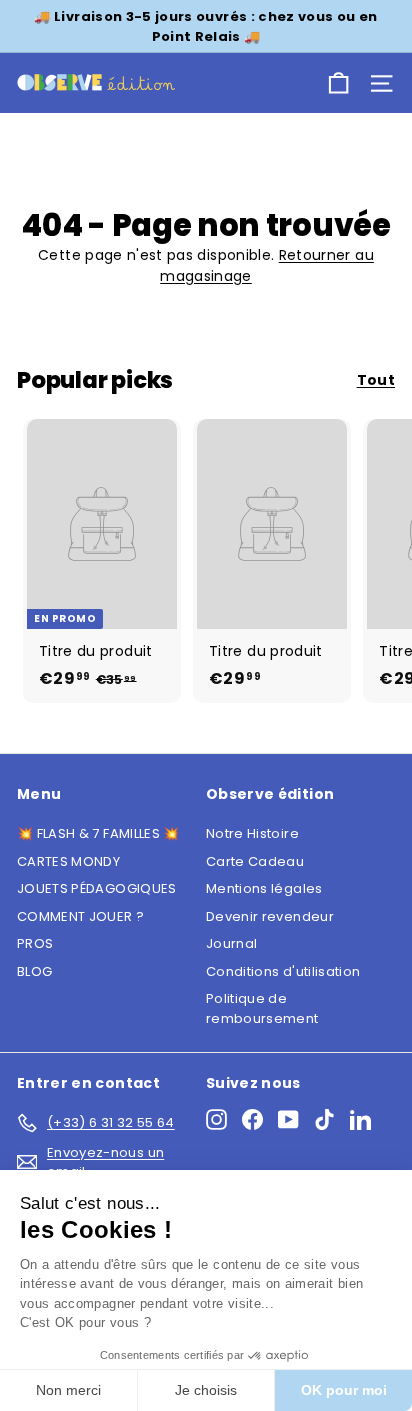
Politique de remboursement (262, 1008)
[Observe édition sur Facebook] (252, 1119)
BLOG (34, 971)
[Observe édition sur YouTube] (288, 1119)
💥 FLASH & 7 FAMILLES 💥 (98, 833)
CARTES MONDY (68, 861)
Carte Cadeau (255, 861)
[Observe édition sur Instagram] (216, 1119)
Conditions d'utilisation (283, 971)
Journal (231, 943)
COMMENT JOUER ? (80, 916)
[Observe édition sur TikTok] (324, 1119)
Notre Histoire (252, 833)
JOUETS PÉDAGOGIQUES (97, 888)
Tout (376, 380)
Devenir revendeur (270, 916)
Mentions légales (264, 888)
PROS (35, 943)
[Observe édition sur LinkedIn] (360, 1119)
